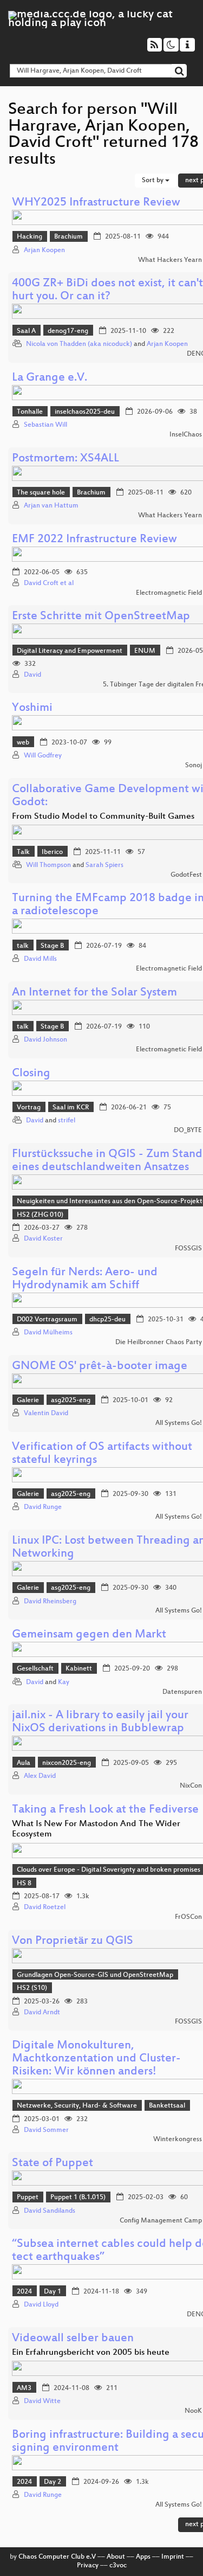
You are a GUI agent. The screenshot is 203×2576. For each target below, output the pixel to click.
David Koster (43, 1239)
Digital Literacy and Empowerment (70, 651)
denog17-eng (68, 331)
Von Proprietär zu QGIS (73, 1941)
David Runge (43, 1507)
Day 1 (53, 2292)
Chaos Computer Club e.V (57, 2557)
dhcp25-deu (107, 1320)
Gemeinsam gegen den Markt (89, 1635)
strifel (67, 1121)
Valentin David (46, 1414)
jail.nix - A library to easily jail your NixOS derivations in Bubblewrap (100, 1722)
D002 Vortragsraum (47, 1320)
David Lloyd (41, 2305)
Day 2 (53, 2482)
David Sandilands (50, 2211)
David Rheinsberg (50, 1602)
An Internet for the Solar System (94, 993)
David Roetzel (45, 1907)
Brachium (68, 237)
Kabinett (79, 1669)
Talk (23, 852)
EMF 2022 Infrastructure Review (94, 540)
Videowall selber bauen (73, 2339)
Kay (64, 1682)
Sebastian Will (45, 425)
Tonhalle (30, 412)
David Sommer (46, 2130)
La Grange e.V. (50, 378)
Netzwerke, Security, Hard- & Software (77, 2106)
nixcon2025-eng (67, 1763)
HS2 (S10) (32, 1988)
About (116, 2557)
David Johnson (45, 1040)
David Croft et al (49, 583)
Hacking (30, 237)
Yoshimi (32, 708)
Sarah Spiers (104, 865)
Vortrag (29, 1108)
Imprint (173, 2557)
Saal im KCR (71, 1108)
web (23, 743)
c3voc (118, 2566)
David (32, 675)
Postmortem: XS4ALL (66, 459)
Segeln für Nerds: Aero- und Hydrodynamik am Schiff (85, 1279)
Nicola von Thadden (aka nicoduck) (79, 344)
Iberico (52, 852)
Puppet (28, 2198)
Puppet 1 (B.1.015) (78, 2198)
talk (23, 946)
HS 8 (24, 1884)
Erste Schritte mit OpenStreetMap (101, 617)
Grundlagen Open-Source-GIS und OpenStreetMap (95, 1975)
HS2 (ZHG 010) (40, 1215)
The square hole (41, 493)
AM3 (24, 2388)
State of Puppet (53, 2164)
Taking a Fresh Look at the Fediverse (105, 1810)
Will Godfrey (43, 756)
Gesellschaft (35, 1669)
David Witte (42, 2401)
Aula (24, 1763)
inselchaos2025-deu (85, 412)
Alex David (40, 1776)
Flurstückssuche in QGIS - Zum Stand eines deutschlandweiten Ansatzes (107, 1161)
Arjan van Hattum (51, 506)
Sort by (153, 181)
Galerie (28, 1401)
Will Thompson (48, 865)
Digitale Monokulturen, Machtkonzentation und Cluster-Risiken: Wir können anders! (96, 2059)
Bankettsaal (167, 2106)
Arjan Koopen (44, 250)
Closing (31, 1074)
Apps (143, 2557)
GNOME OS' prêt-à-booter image (100, 1367)
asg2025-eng (71, 1401)
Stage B (52, 946)
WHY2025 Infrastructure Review (96, 203)
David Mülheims (48, 1333)
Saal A (26, 331)
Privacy (88, 2566)
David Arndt (42, 2013)
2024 (24, 2292)
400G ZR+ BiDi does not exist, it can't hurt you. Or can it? (107, 290)
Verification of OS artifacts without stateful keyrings (102, 1454)
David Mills (40, 959)
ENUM (145, 651)
